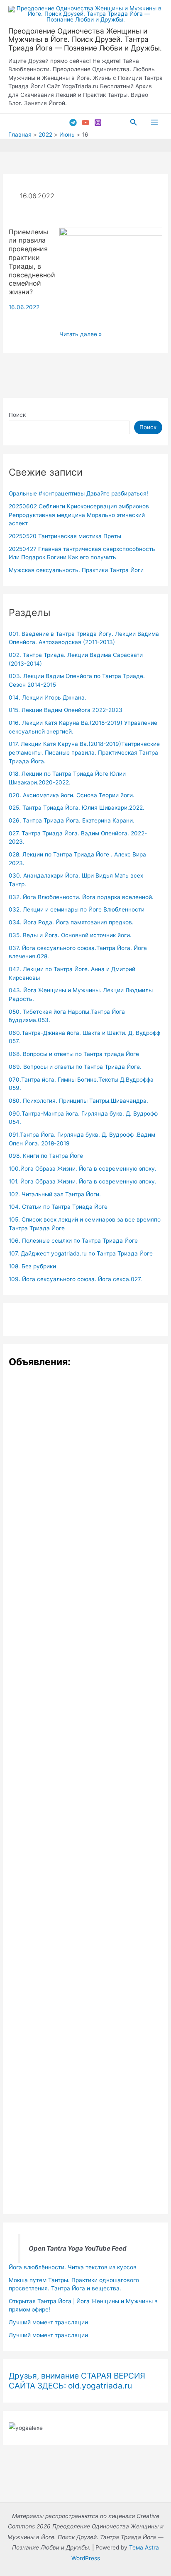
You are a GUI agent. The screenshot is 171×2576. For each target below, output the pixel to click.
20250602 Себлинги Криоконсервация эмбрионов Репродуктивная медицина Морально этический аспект (79, 515)
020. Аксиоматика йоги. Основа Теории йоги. (72, 795)
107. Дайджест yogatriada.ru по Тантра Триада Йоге (81, 1253)
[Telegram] (73, 123)
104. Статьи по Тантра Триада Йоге (58, 1207)
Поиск (17, 415)
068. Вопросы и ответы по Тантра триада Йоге (74, 1054)
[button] (134, 122)
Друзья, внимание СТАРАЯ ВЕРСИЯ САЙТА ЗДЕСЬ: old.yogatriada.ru (77, 2381)
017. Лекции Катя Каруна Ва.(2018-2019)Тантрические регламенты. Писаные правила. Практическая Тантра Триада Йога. (84, 752)
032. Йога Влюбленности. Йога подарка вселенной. (81, 897)
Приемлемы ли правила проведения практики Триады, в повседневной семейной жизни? (32, 262)
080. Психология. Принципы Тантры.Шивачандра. (78, 1101)
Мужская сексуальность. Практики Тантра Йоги (76, 570)
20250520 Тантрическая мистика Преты (65, 536)
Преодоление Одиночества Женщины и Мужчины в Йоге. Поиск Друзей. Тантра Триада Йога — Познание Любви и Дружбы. (85, 39)
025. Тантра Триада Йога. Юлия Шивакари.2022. (77, 808)
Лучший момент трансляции (48, 2322)
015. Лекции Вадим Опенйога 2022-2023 (66, 710)
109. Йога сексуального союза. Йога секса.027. (75, 1279)
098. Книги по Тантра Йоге (46, 1156)
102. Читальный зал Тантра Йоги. (55, 1194)
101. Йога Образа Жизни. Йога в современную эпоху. (83, 1181)
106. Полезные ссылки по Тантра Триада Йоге (73, 1241)
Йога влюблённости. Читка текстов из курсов (73, 2267)
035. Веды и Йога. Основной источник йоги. (70, 935)
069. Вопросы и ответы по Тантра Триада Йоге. (75, 1067)
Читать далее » (81, 335)
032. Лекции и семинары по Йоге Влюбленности (77, 909)
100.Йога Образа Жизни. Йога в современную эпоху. (83, 1169)
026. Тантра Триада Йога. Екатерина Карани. (72, 820)
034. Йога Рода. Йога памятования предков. (71, 922)
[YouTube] (85, 123)
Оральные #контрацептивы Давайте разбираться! (78, 493)
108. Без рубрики (32, 1266)
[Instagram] (98, 123)
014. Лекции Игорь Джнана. (48, 698)
